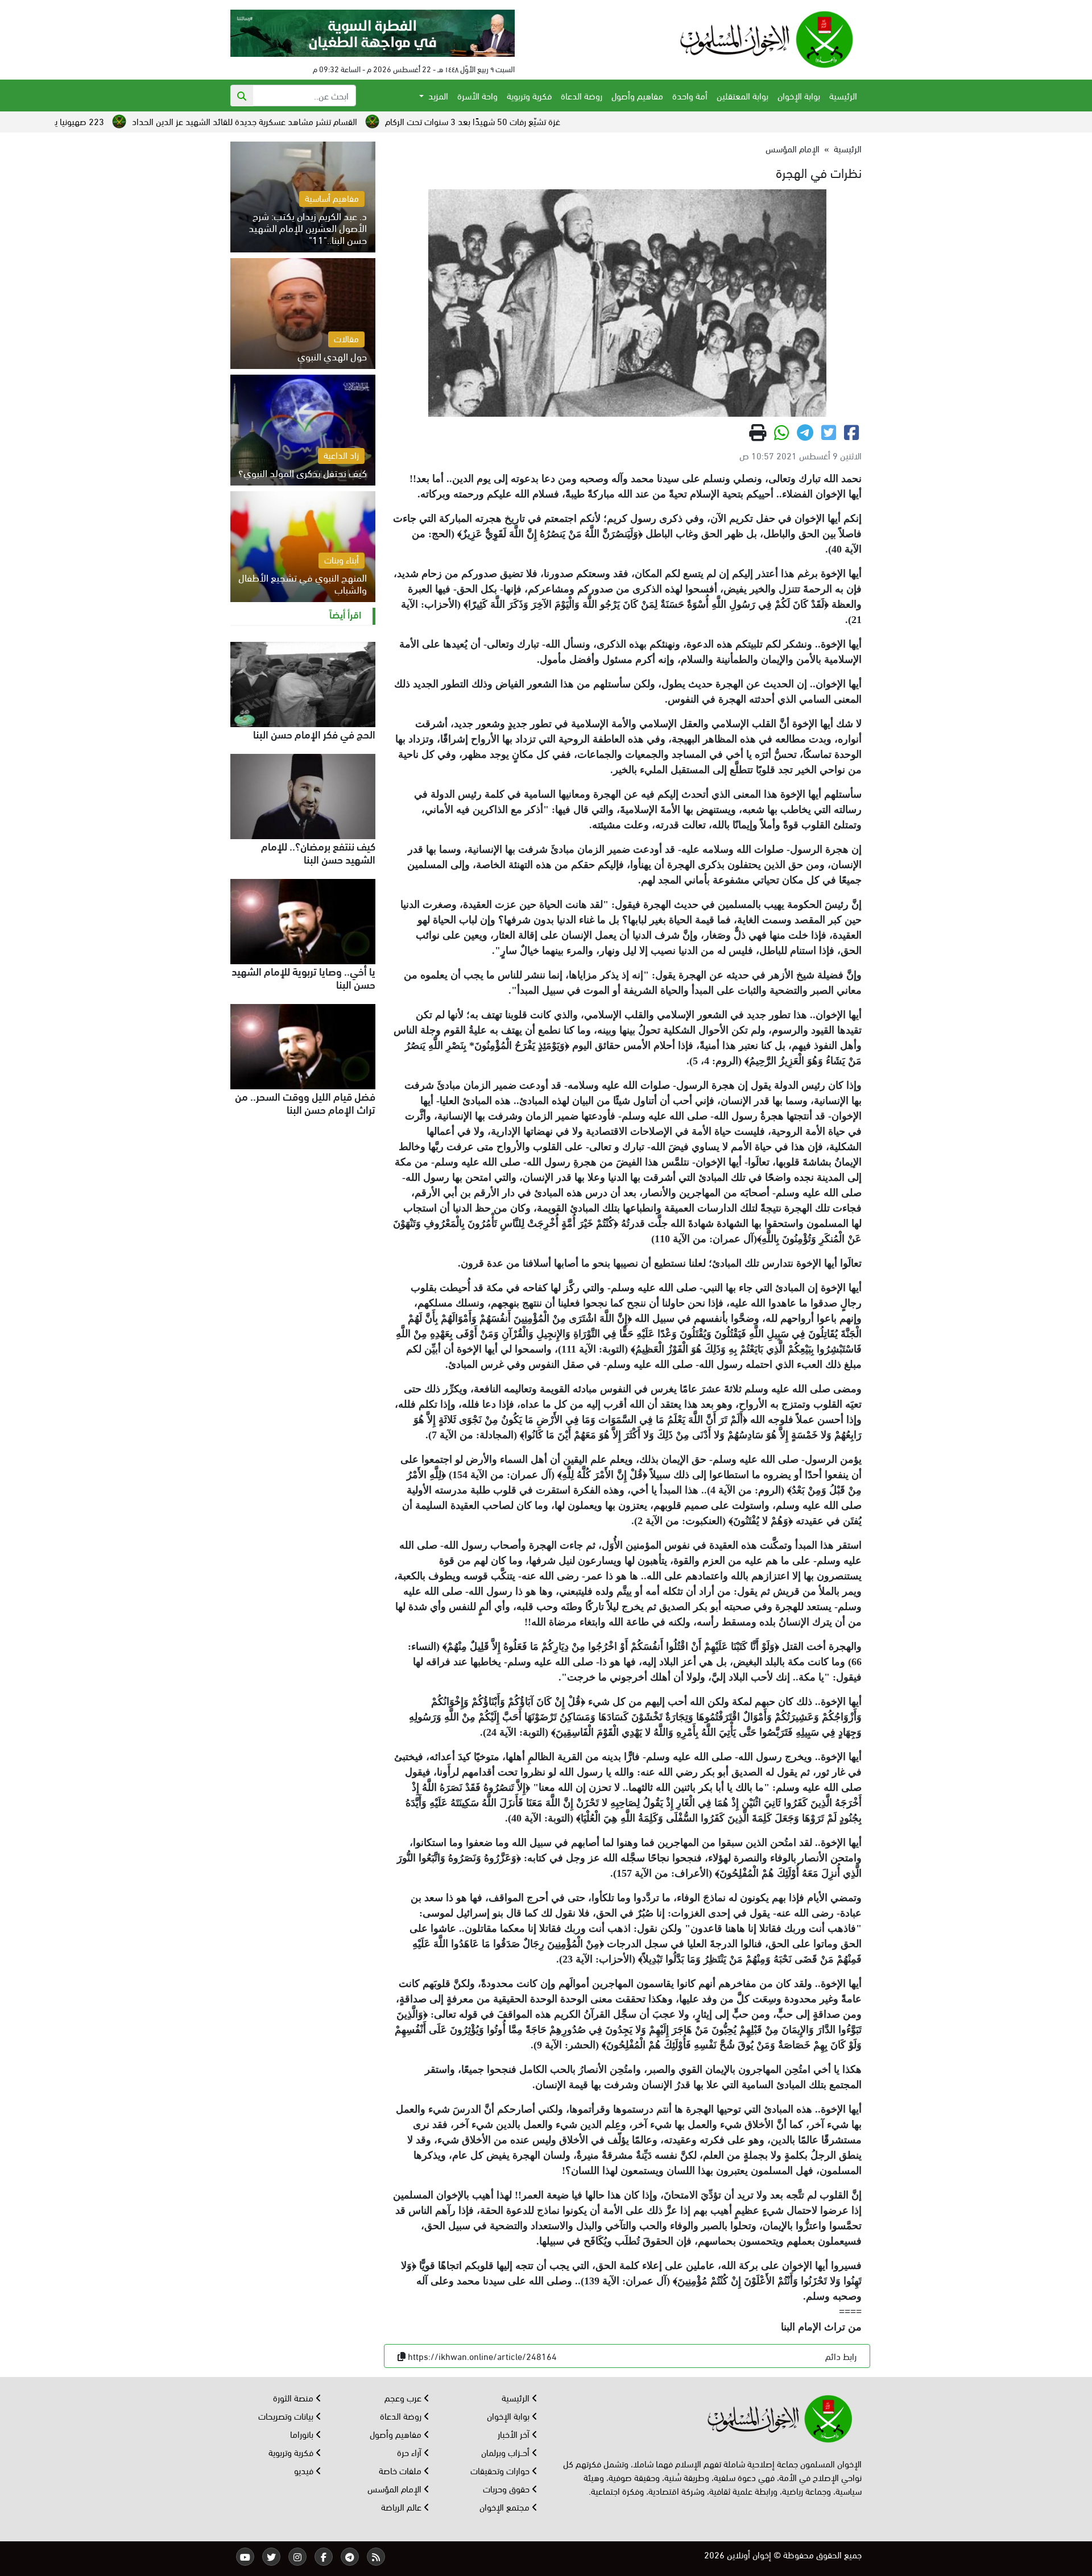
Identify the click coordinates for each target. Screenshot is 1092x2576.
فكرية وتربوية (529, 95)
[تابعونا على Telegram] (350, 2557)
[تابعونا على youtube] (245, 2557)
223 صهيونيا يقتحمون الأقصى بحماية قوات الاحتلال (140, 121)
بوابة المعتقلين (743, 95)
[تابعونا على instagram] (297, 2557)
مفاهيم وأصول (637, 95)
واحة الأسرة (477, 95)
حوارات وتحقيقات (501, 2470)
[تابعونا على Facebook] (324, 2557)
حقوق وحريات (507, 2488)
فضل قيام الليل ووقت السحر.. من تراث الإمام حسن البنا (305, 1102)
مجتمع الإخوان (506, 2506)
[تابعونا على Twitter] (271, 2557)
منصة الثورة (294, 2397)
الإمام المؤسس (793, 148)
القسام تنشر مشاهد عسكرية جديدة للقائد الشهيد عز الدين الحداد (370, 121)
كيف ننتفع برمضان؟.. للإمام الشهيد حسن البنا (318, 852)
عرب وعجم (404, 2397)
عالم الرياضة (402, 2506)
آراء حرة (410, 2452)
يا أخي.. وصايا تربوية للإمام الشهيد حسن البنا (303, 977)
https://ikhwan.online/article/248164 (482, 2356)
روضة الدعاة (582, 95)
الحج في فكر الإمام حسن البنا (314, 733)
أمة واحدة (690, 95)
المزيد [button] (437, 95)
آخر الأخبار (515, 2434)
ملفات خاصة (401, 2470)
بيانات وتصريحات (287, 2415)
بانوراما (303, 2434)
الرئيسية (843, 95)
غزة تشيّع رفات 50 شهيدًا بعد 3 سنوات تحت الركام (598, 121)
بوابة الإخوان (799, 95)
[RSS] (376, 2557)
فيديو (305, 2470)
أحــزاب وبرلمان (506, 2452)
